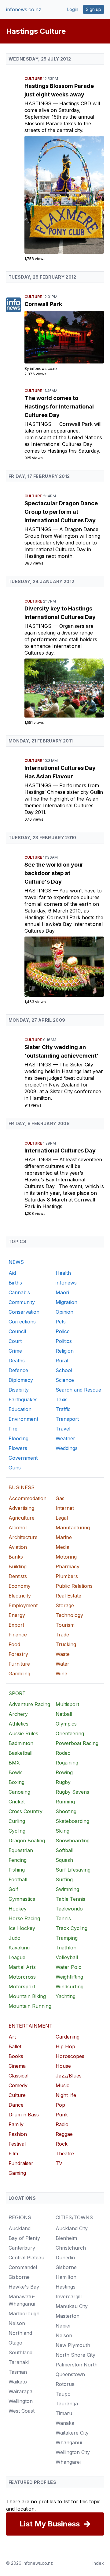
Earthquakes (23, 1399)
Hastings (39, 103)
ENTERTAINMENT (31, 2026)
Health (63, 1273)
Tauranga (67, 2404)
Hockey (18, 1909)
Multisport (67, 1704)
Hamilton (66, 2277)
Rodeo (63, 1753)
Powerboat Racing (77, 1743)
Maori (62, 1292)
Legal (62, 1518)
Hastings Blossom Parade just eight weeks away (59, 90)
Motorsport (22, 1987)
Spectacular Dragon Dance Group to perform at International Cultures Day (61, 512)
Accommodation (28, 1498)
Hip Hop (65, 2046)
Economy (20, 1586)
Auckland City (72, 2228)
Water (62, 1664)
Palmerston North (77, 2365)
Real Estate (68, 1596)
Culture (34, 79)
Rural (62, 1361)
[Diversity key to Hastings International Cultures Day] (64, 688)
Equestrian (21, 1850)
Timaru (64, 2413)
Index (98, 2563)
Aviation (18, 1547)
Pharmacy (68, 1566)
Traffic (63, 1409)
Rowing (64, 1772)
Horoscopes (70, 2056)
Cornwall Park (43, 304)
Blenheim (66, 2238)
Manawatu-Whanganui (22, 2300)
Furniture (19, 1664)
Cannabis (19, 1292)
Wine (61, 1674)
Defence (18, 1370)
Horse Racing (24, 1918)
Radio (62, 2124)
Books (16, 2056)
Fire (13, 1429)
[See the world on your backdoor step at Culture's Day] (64, 967)
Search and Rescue (78, 1390)
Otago (15, 2343)
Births (15, 1283)
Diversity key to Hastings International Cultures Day (60, 613)
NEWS (16, 1262)
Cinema (17, 2066)
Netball (64, 1714)
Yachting (66, 1996)
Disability (19, 1390)
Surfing (64, 1879)
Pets (61, 1322)
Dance (16, 2105)
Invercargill (69, 2296)
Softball (64, 1850)
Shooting (66, 1811)
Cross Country (26, 1811)
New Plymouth (73, 2345)
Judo (15, 1938)
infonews (66, 1283)
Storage (65, 1605)
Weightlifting (69, 1977)
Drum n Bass (24, 2115)
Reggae (64, 2134)
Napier (63, 2326)
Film (13, 2154)
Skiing (62, 1831)
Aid (12, 1273)
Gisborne (19, 2277)
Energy (17, 1615)
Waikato (18, 2382)
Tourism (65, 1625)
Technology (69, 1615)
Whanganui (69, 2442)
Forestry (18, 1654)
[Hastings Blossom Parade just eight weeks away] (64, 195)
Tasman (18, 2372)
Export (16, 1625)
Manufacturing (73, 1528)
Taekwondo (69, 1909)
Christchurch (71, 2248)
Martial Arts (22, 1967)
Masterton (68, 2316)
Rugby (63, 1782)
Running (65, 1802)
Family (16, 2124)
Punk (62, 2115)
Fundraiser (21, 2163)
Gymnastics (22, 1899)
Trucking (66, 1644)
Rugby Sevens (72, 1792)
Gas (60, 1498)
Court (15, 1341)
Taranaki (19, 2362)
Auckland (20, 2228)
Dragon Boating (27, 1841)
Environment (23, 1419)
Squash (64, 1860)
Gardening (68, 2037)
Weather (65, 1438)
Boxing (16, 1782)
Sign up (94, 9)
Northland (20, 2333)
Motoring (66, 1557)
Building (18, 1566)
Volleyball (67, 1957)
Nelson (17, 2323)
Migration (66, 1302)
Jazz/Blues (69, 2076)
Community (22, 1302)
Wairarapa (20, 2391)
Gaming (17, 2173)
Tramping (67, 1938)
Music (62, 2085)
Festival (17, 2144)
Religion (65, 1351)
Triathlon (66, 1948)
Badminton (21, 1743)
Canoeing (19, 1792)
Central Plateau (26, 2258)
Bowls (16, 1772)
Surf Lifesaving (73, 1870)
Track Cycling (71, 1928)
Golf (13, 1889)
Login (73, 9)
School (64, 1370)
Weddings (67, 1448)
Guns (15, 1468)
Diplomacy (21, 1380)
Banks (16, 1557)
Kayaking (19, 1948)
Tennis (63, 1918)
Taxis (62, 1399)
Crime (15, 1351)
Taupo (63, 2394)
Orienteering (70, 1733)
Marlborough (24, 2314)
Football (18, 1879)
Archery (18, 1714)
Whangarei (68, 2462)
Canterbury (22, 2248)
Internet (65, 1508)
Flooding (18, 1438)
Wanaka (65, 2423)
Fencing (18, 1860)
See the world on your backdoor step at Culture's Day (54, 873)
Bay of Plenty (24, 2238)
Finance (18, 1635)
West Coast (22, 2411)
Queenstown (70, 2374)
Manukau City (72, 2306)
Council (17, 1331)
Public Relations (74, 1586)
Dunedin (65, 2258)
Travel (63, 1429)
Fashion (18, 2134)
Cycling (17, 1831)
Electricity (20, 1596)
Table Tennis (70, 1899)
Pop (60, 2105)
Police (63, 1331)
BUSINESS (22, 1487)
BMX (14, 1763)
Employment (23, 1605)
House (63, 2066)
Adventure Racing (29, 1704)
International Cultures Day (60, 1151)
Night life (66, 2095)
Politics (64, 1341)
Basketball (20, 1753)
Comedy (18, 2085)
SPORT (17, 1693)
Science (65, 1380)
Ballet (15, 2046)
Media (62, 1547)
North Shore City (75, 2355)
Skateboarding (72, 1821)
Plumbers (67, 1576)
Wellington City (73, 2452)
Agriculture (22, 1518)
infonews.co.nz (24, 9)
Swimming (67, 1889)
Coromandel (23, 2267)
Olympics (66, 1724)
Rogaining (67, 1763)
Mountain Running (30, 2006)
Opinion (64, 1312)
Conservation (24, 1312)
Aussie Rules (23, 1733)
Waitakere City (72, 2433)
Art (12, 2037)
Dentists (18, 1576)
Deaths (17, 1361)
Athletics (18, 1724)
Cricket (17, 1802)
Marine (64, 1537)
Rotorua (65, 2384)
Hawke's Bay (24, 2287)
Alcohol (18, 1528)
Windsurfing (70, 1987)
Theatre (65, 2154)
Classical (18, 2076)
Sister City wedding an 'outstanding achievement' (62, 1051)
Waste (63, 1654)
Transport (67, 1419)
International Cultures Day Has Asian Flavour (60, 772)
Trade (62, 1635)
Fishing (17, 1870)
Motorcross (22, 1977)
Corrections (22, 1322)
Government (23, 1458)
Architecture (23, 1537)
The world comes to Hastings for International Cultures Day (59, 407)
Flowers (18, 1448)
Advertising (21, 1508)
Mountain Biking (27, 1996)
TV (59, 2163)
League (17, 1957)
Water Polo (69, 1967)
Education (20, 1409)
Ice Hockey (22, 1928)
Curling (17, 1821)
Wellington (21, 2401)
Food (14, 1644)
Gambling (19, 1674)
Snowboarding (73, 1841)
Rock (62, 2144)
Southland (20, 2352)
